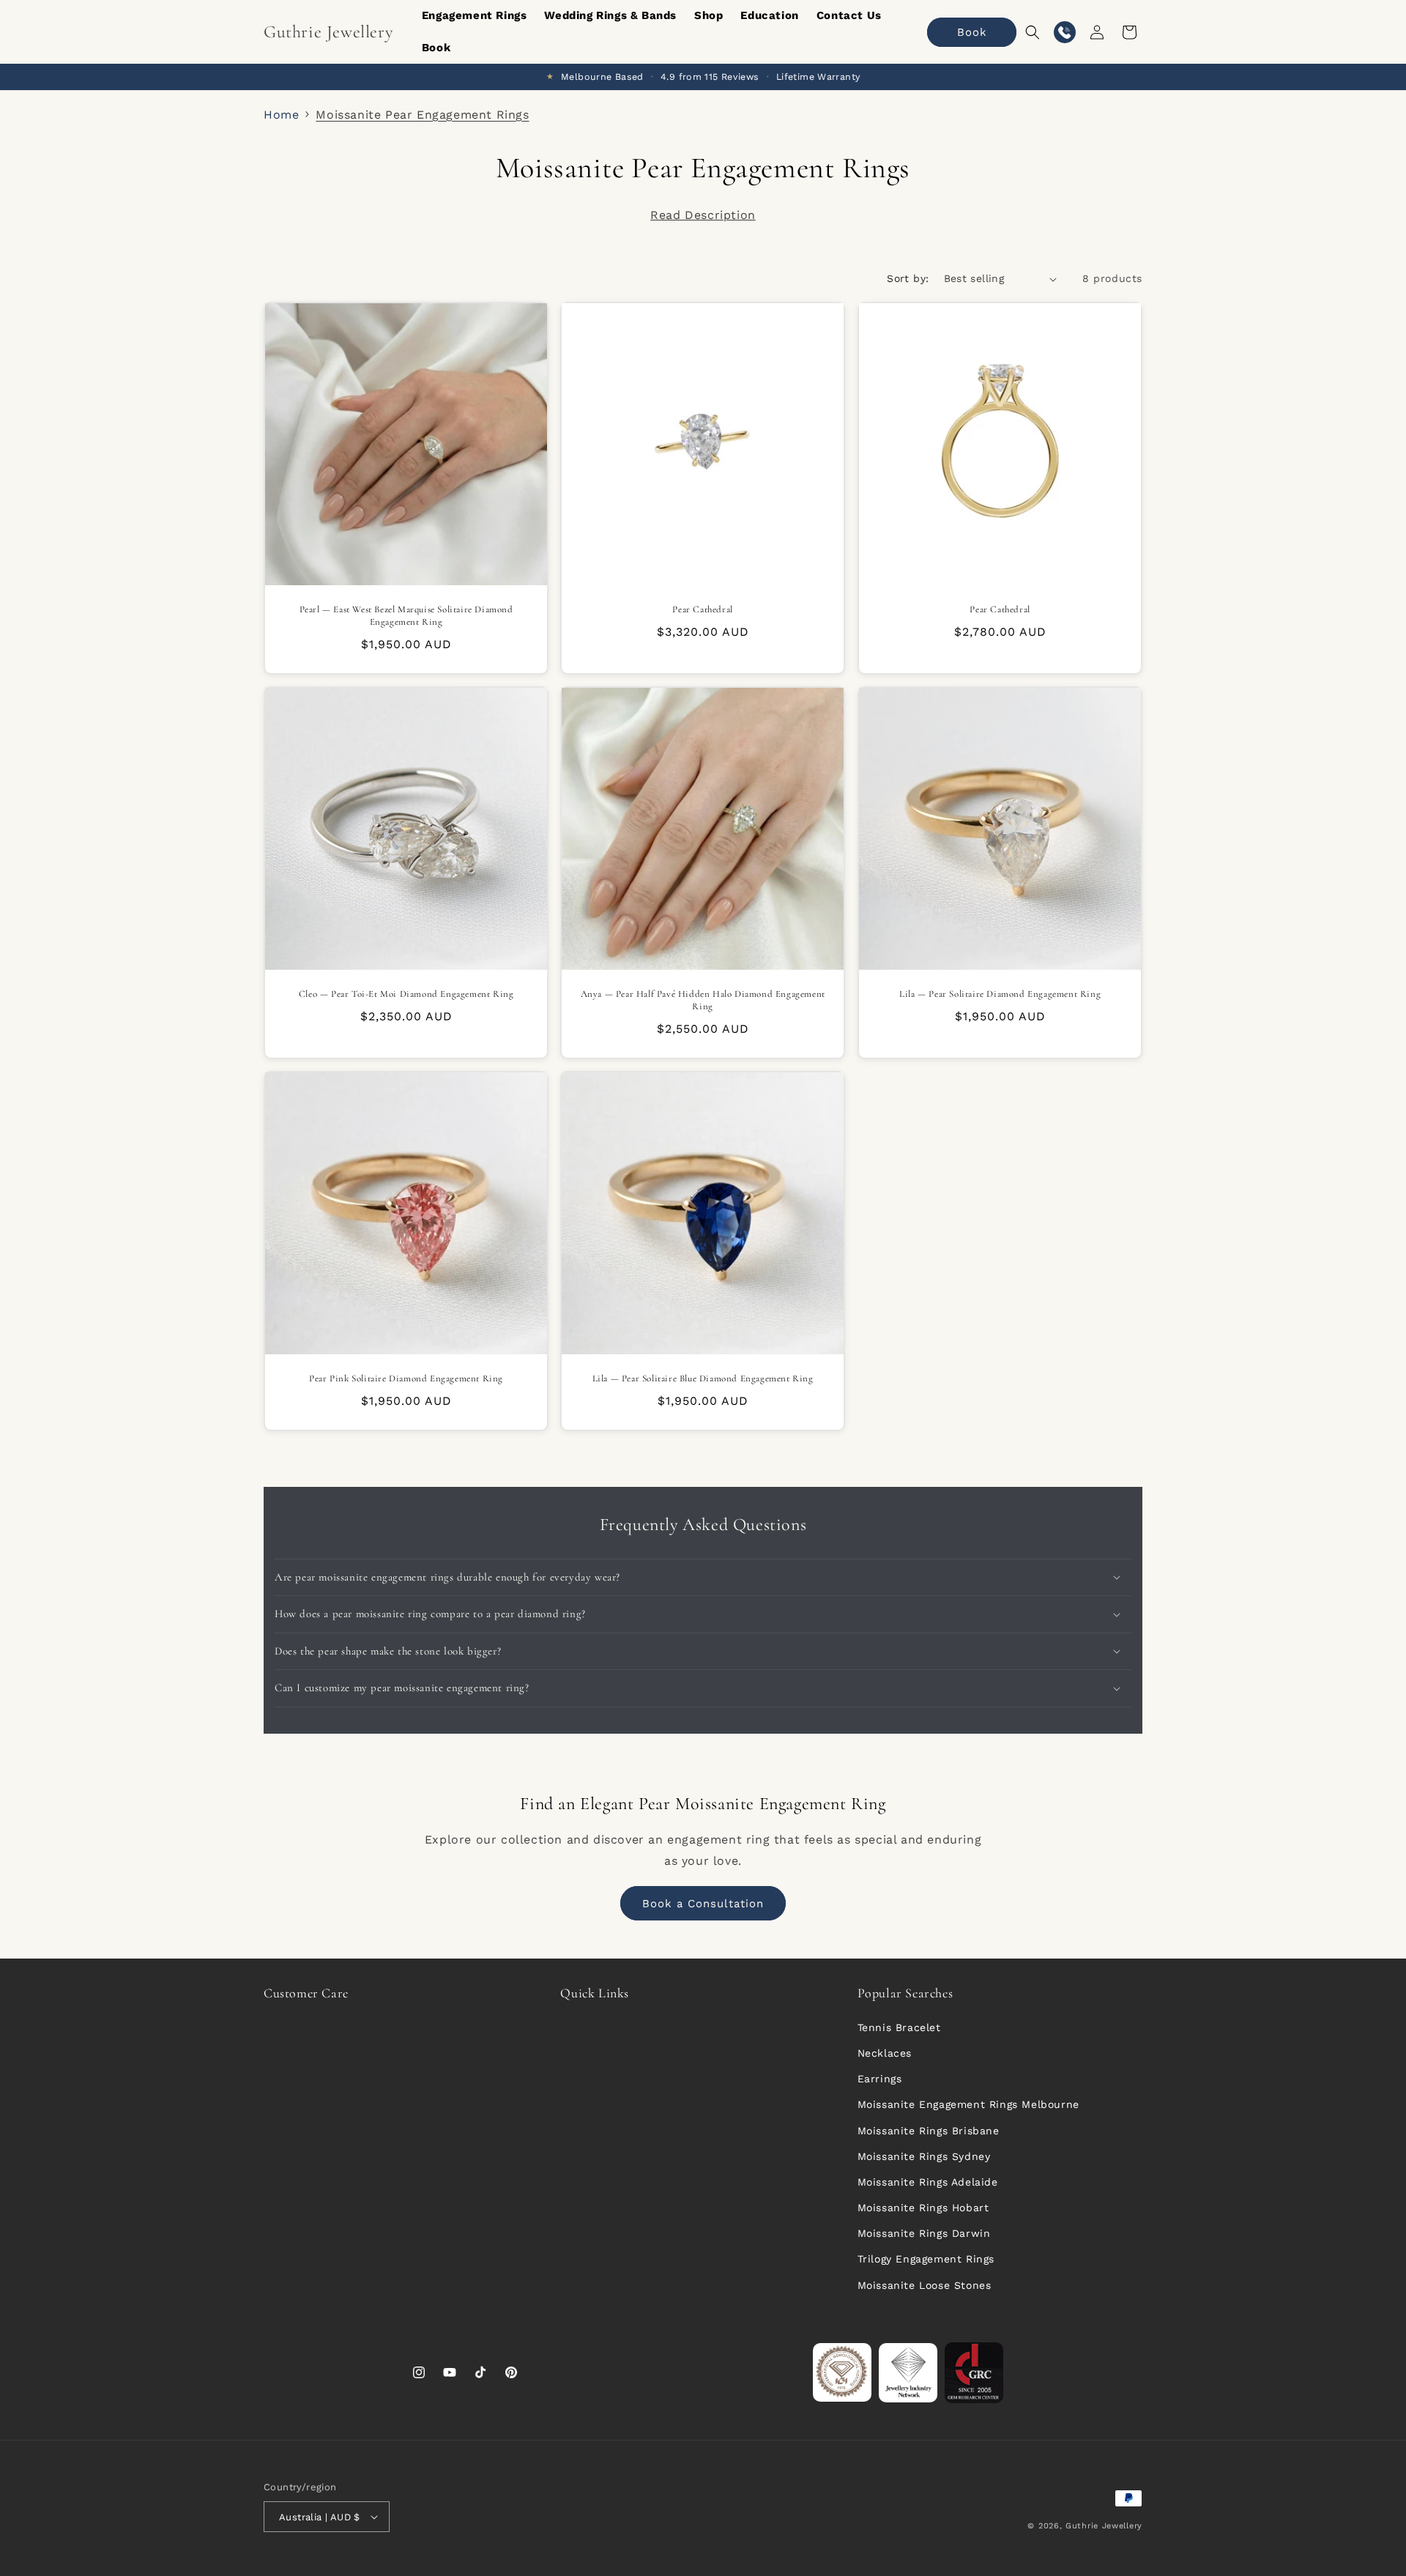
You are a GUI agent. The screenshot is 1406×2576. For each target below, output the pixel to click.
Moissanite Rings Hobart (923, 2208)
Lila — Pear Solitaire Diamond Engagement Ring (1000, 994)
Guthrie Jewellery (1104, 2526)
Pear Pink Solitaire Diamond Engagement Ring (406, 1379)
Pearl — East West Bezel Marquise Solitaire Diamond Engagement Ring (406, 616)
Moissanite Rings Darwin (924, 2233)
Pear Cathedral (703, 609)
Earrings (880, 2079)
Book (972, 32)
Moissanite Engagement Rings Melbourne (968, 2104)
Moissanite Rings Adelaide (928, 2182)
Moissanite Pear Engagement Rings (422, 115)
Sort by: (908, 278)
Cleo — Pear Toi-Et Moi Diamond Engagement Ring (406, 994)
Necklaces (885, 2053)
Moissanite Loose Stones (925, 2285)
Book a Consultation (703, 1904)
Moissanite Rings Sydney (924, 2156)
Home (281, 115)
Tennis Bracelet (899, 2027)
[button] (1033, 32)
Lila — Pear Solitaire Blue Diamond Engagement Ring (703, 1379)
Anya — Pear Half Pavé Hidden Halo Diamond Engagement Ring (703, 1000)
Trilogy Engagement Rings (926, 2259)
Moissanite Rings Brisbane (929, 2131)
